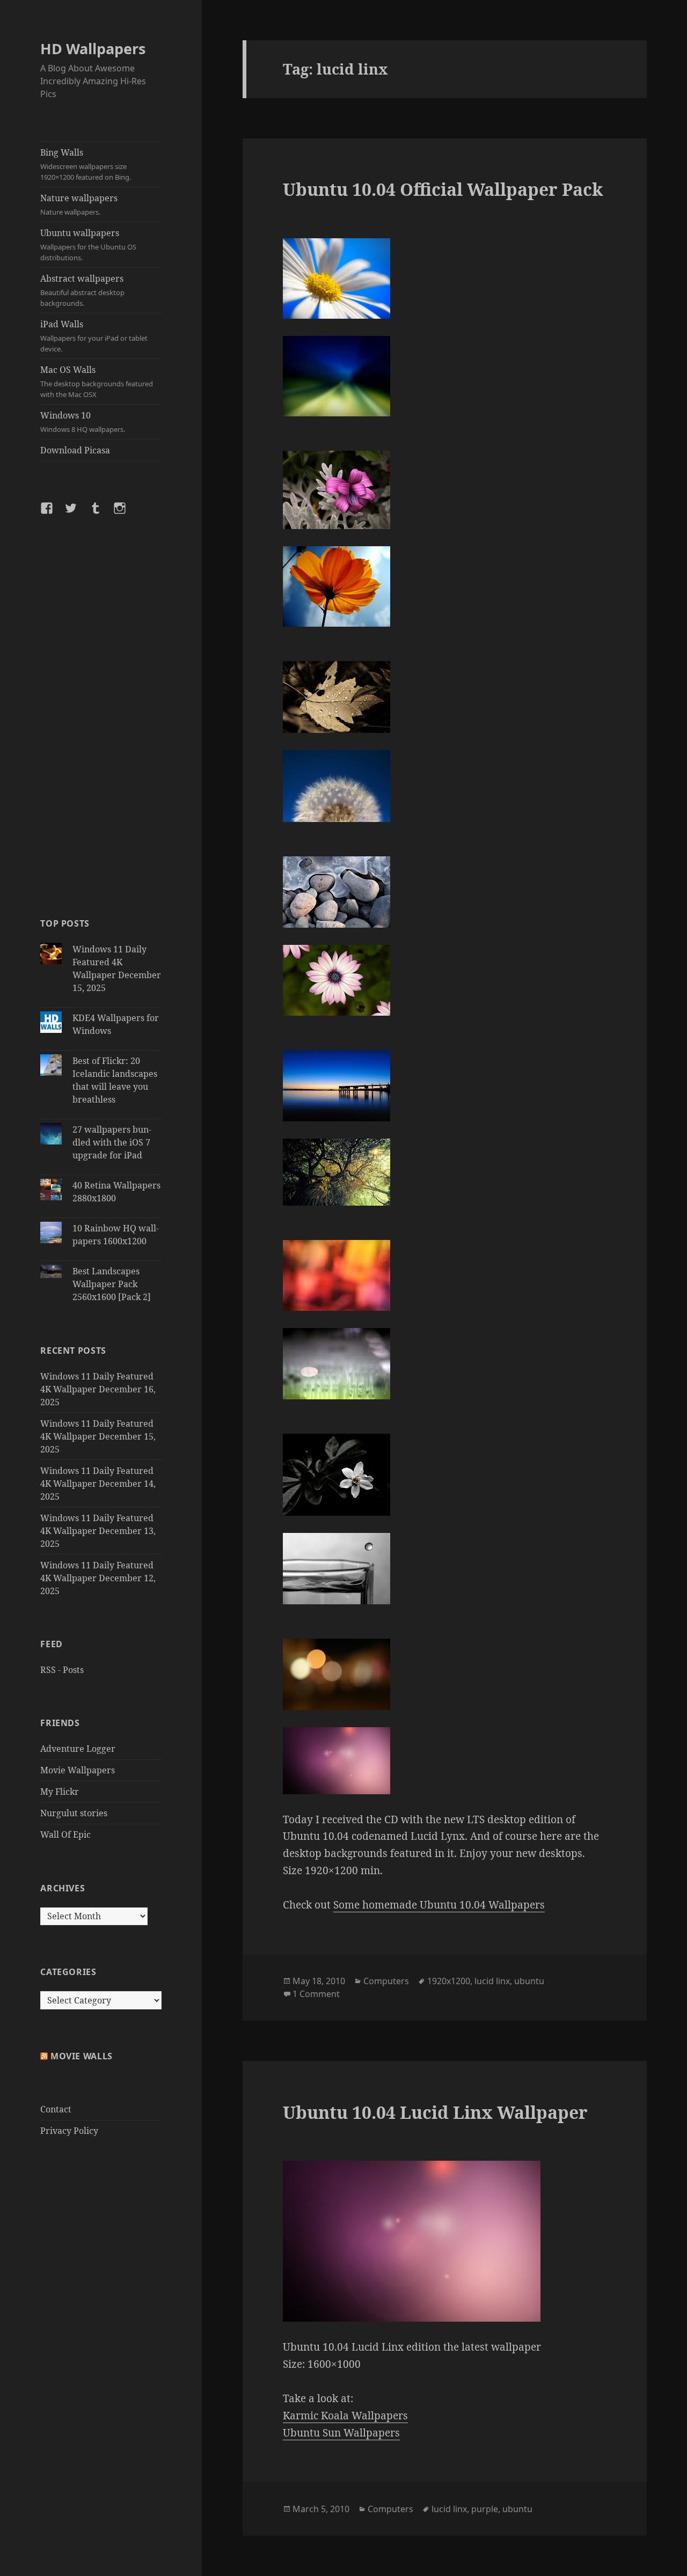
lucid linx (492, 1981)
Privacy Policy (69, 2131)
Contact (56, 2109)
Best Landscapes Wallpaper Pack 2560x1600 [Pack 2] (112, 1284)
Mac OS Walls (97, 381)
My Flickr (60, 1792)
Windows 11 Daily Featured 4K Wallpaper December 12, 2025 (98, 1578)
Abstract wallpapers (82, 290)
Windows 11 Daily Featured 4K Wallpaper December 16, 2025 (98, 1389)
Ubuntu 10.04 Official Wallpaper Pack (443, 189)
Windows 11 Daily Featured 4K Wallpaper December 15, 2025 (98, 1436)
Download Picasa (75, 450)
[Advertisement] (101, 716)
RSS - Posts (62, 1670)
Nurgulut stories (74, 1813)
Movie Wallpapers (78, 1770)
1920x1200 (449, 1981)
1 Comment (316, 1994)
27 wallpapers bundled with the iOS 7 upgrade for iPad (112, 1142)
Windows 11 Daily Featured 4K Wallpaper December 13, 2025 (98, 1531)
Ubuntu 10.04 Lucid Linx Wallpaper (435, 2112)
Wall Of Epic (65, 1834)
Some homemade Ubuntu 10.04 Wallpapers (439, 1905)
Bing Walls (86, 164)
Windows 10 (83, 422)
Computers (386, 1981)
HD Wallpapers (93, 49)
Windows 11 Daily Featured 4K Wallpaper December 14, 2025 (98, 1484)
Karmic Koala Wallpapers (345, 2416)
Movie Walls (82, 2056)
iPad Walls (94, 336)
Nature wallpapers (79, 204)
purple (485, 2509)
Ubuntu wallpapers (88, 245)
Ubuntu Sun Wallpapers (341, 2433)
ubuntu (529, 1981)
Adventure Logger (78, 1749)
